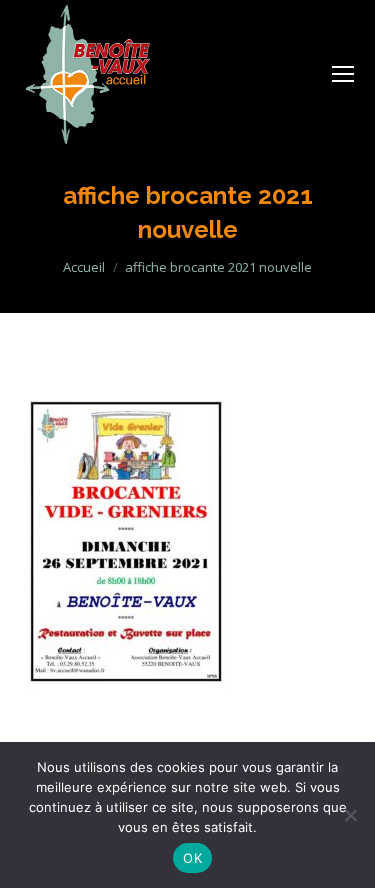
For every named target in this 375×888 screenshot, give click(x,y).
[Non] (350, 815)
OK (192, 858)
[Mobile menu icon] (343, 74)
